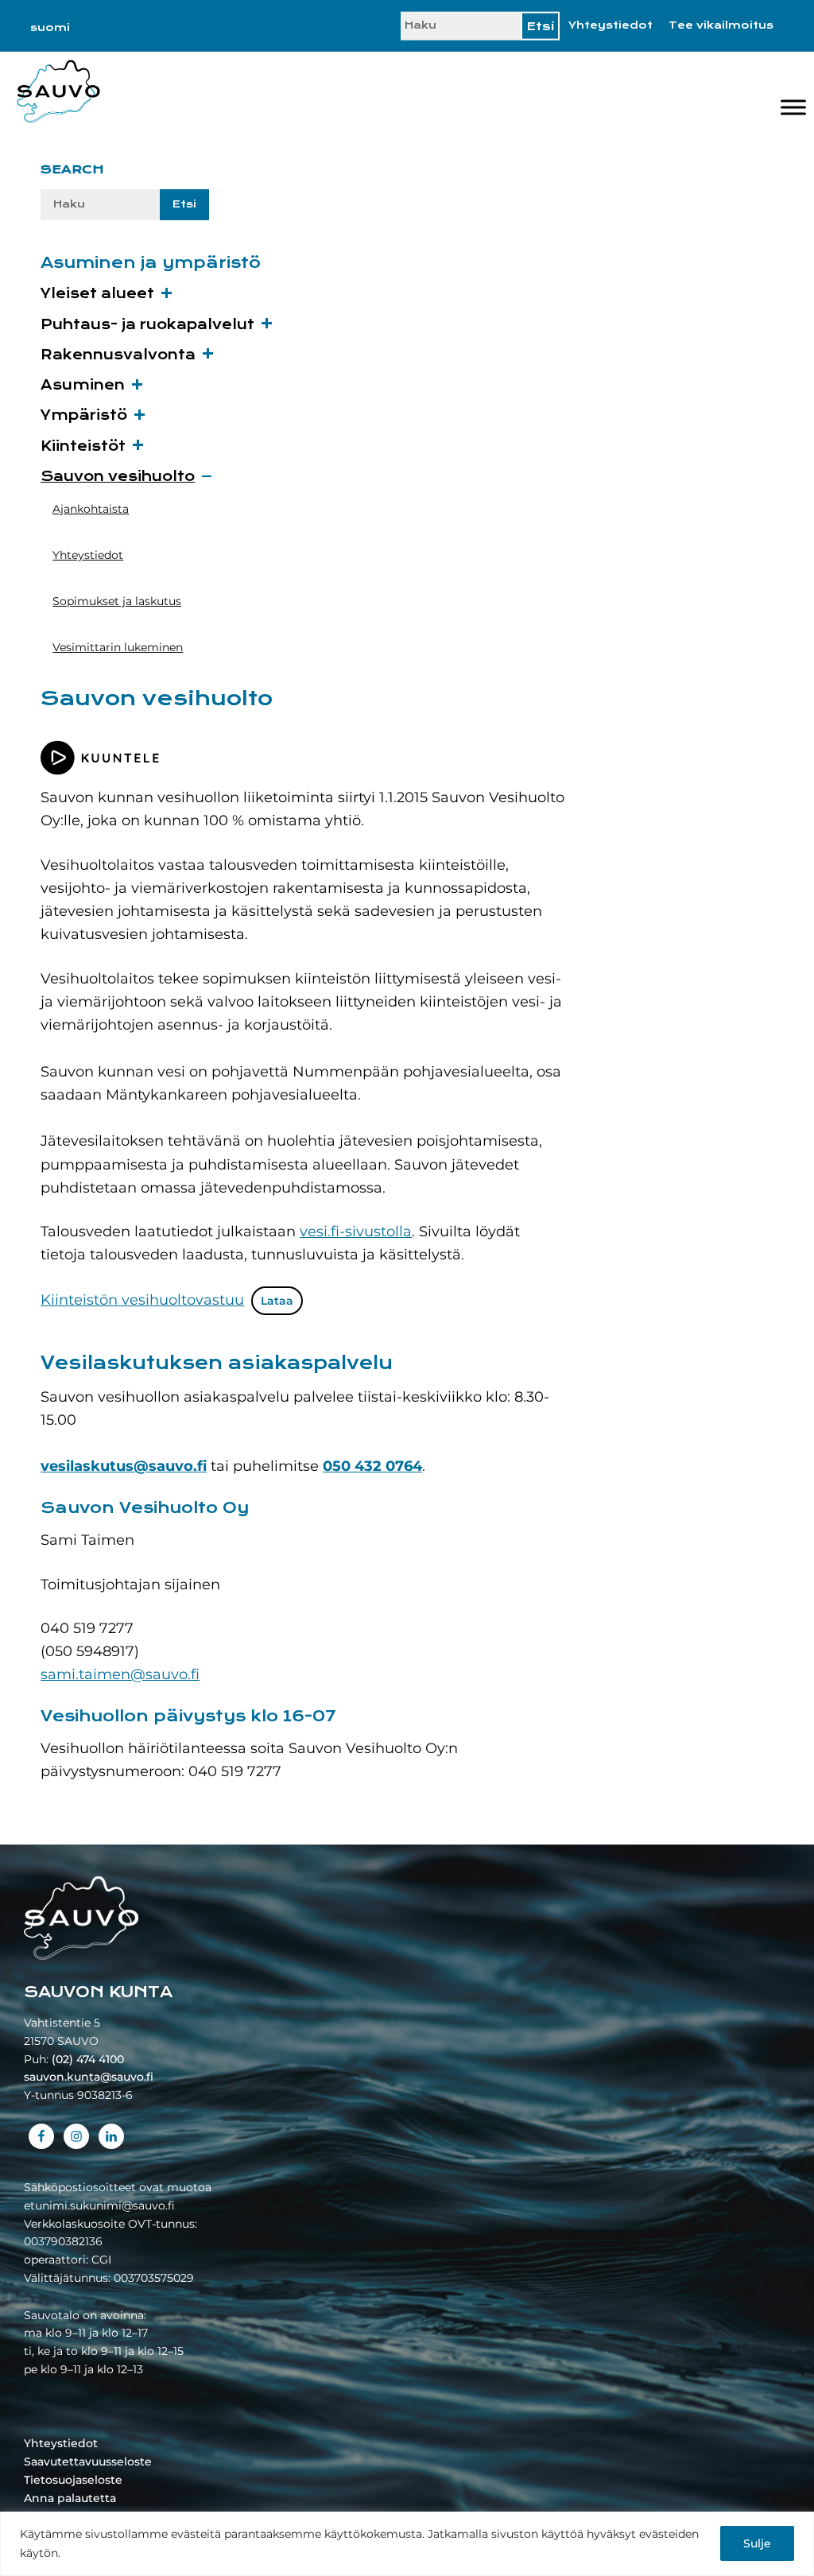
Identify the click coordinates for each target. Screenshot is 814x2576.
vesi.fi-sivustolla (356, 1232)
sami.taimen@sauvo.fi (120, 1674)
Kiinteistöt (83, 446)
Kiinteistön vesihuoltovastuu (142, 1300)
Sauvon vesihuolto (118, 477)
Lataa (277, 1301)
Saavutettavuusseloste (88, 2462)
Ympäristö (84, 415)
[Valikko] (793, 107)
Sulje (757, 2543)
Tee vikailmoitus (721, 25)
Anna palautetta (70, 2498)
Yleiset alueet (97, 294)
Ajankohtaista (91, 509)
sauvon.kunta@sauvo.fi (89, 2077)
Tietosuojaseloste (73, 2480)
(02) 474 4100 (88, 2059)
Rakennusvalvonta (118, 355)
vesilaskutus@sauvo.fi (124, 1466)
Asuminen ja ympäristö (151, 263)
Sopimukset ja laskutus (117, 601)
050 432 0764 (372, 1466)
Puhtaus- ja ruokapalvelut (147, 325)
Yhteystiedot (610, 25)
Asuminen (83, 385)
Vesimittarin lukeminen (118, 647)
